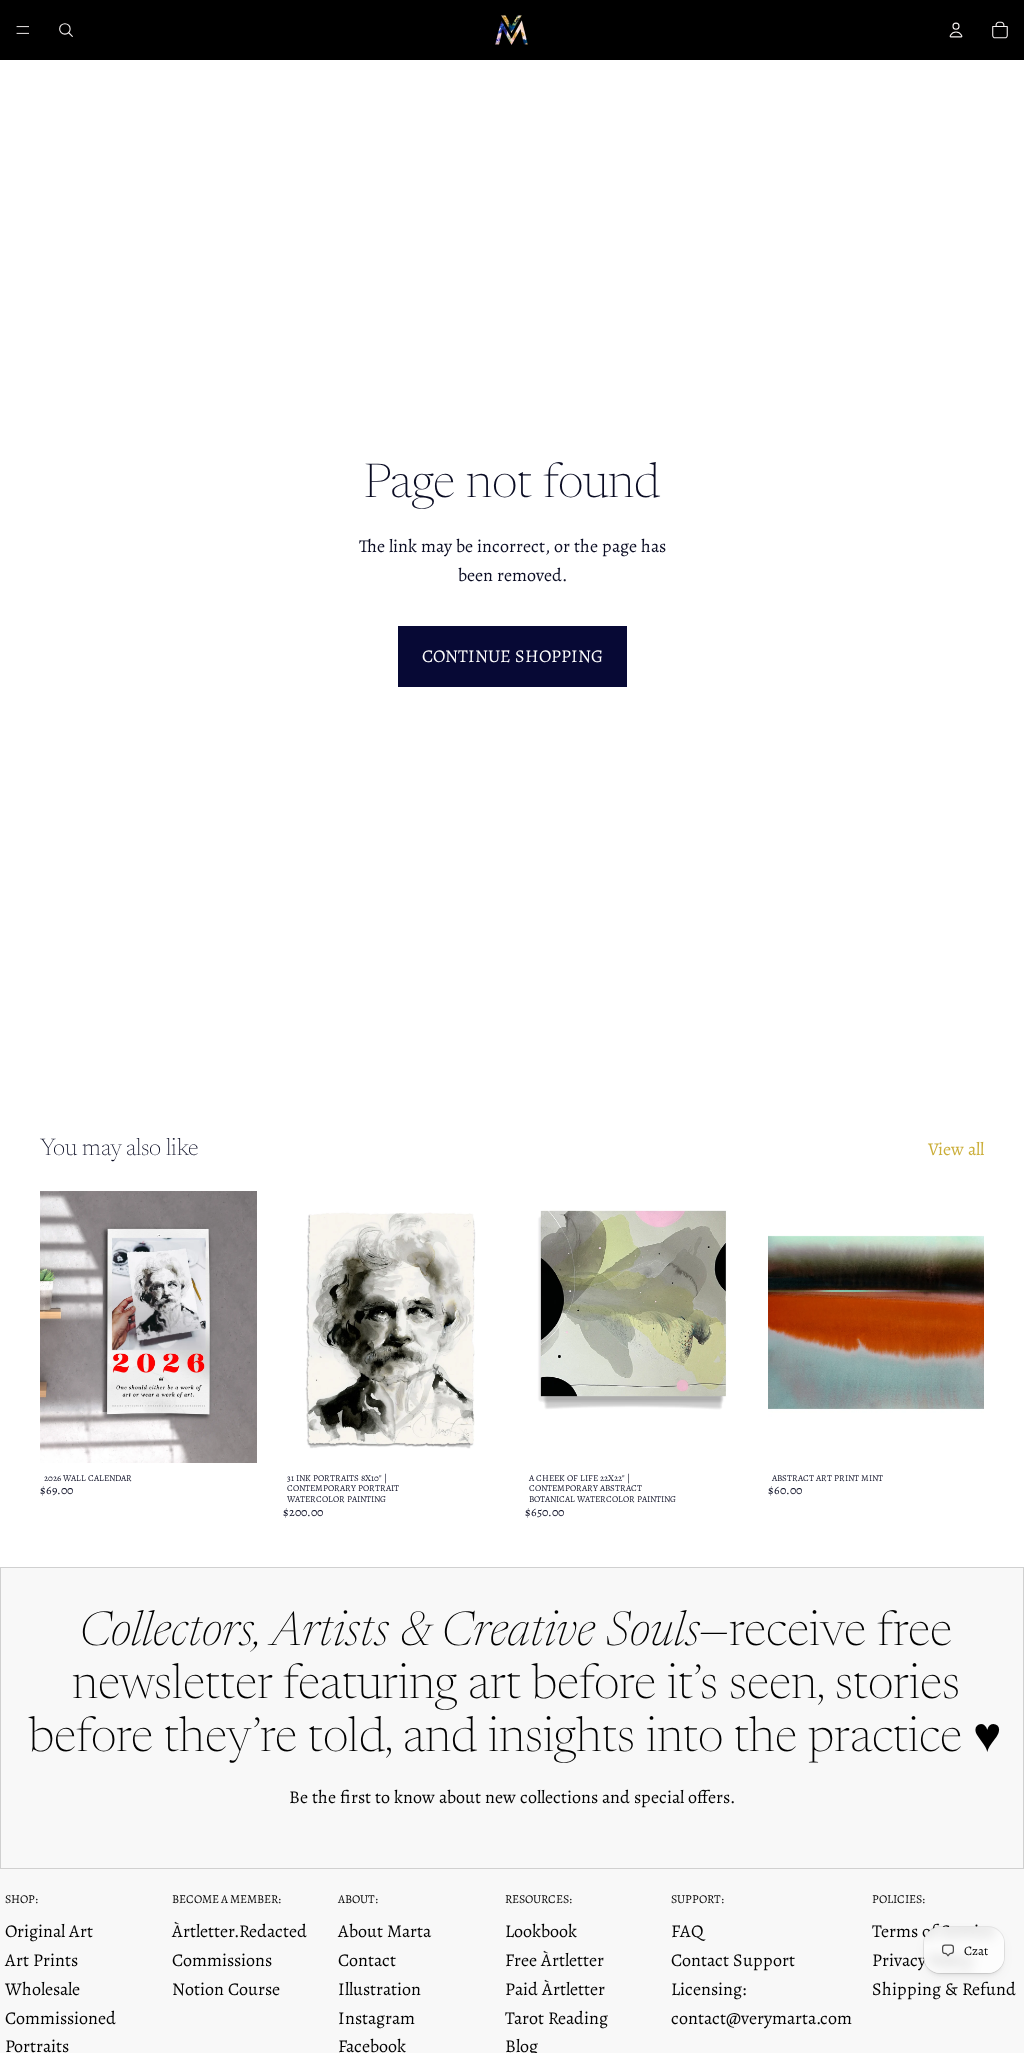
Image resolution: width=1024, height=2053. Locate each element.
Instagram (376, 2018)
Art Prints (41, 1960)
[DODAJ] (711, 1432)
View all (956, 1149)
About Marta (384, 1931)
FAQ (687, 1931)
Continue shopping (512, 656)
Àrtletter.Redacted (239, 1931)
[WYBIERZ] (226, 1432)
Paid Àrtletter (555, 1989)
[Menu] (23, 30)
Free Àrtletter (554, 1960)
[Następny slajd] (235, 1327)
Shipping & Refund (944, 1989)
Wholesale (42, 1989)
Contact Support (733, 1960)
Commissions (222, 1960)
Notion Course (226, 1989)
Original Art (49, 1931)
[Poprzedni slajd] (62, 1327)
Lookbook (541, 1931)
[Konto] (956, 30)
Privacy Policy (922, 1960)
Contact (367, 1960)
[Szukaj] (66, 30)
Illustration (379, 1989)
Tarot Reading (556, 2018)
